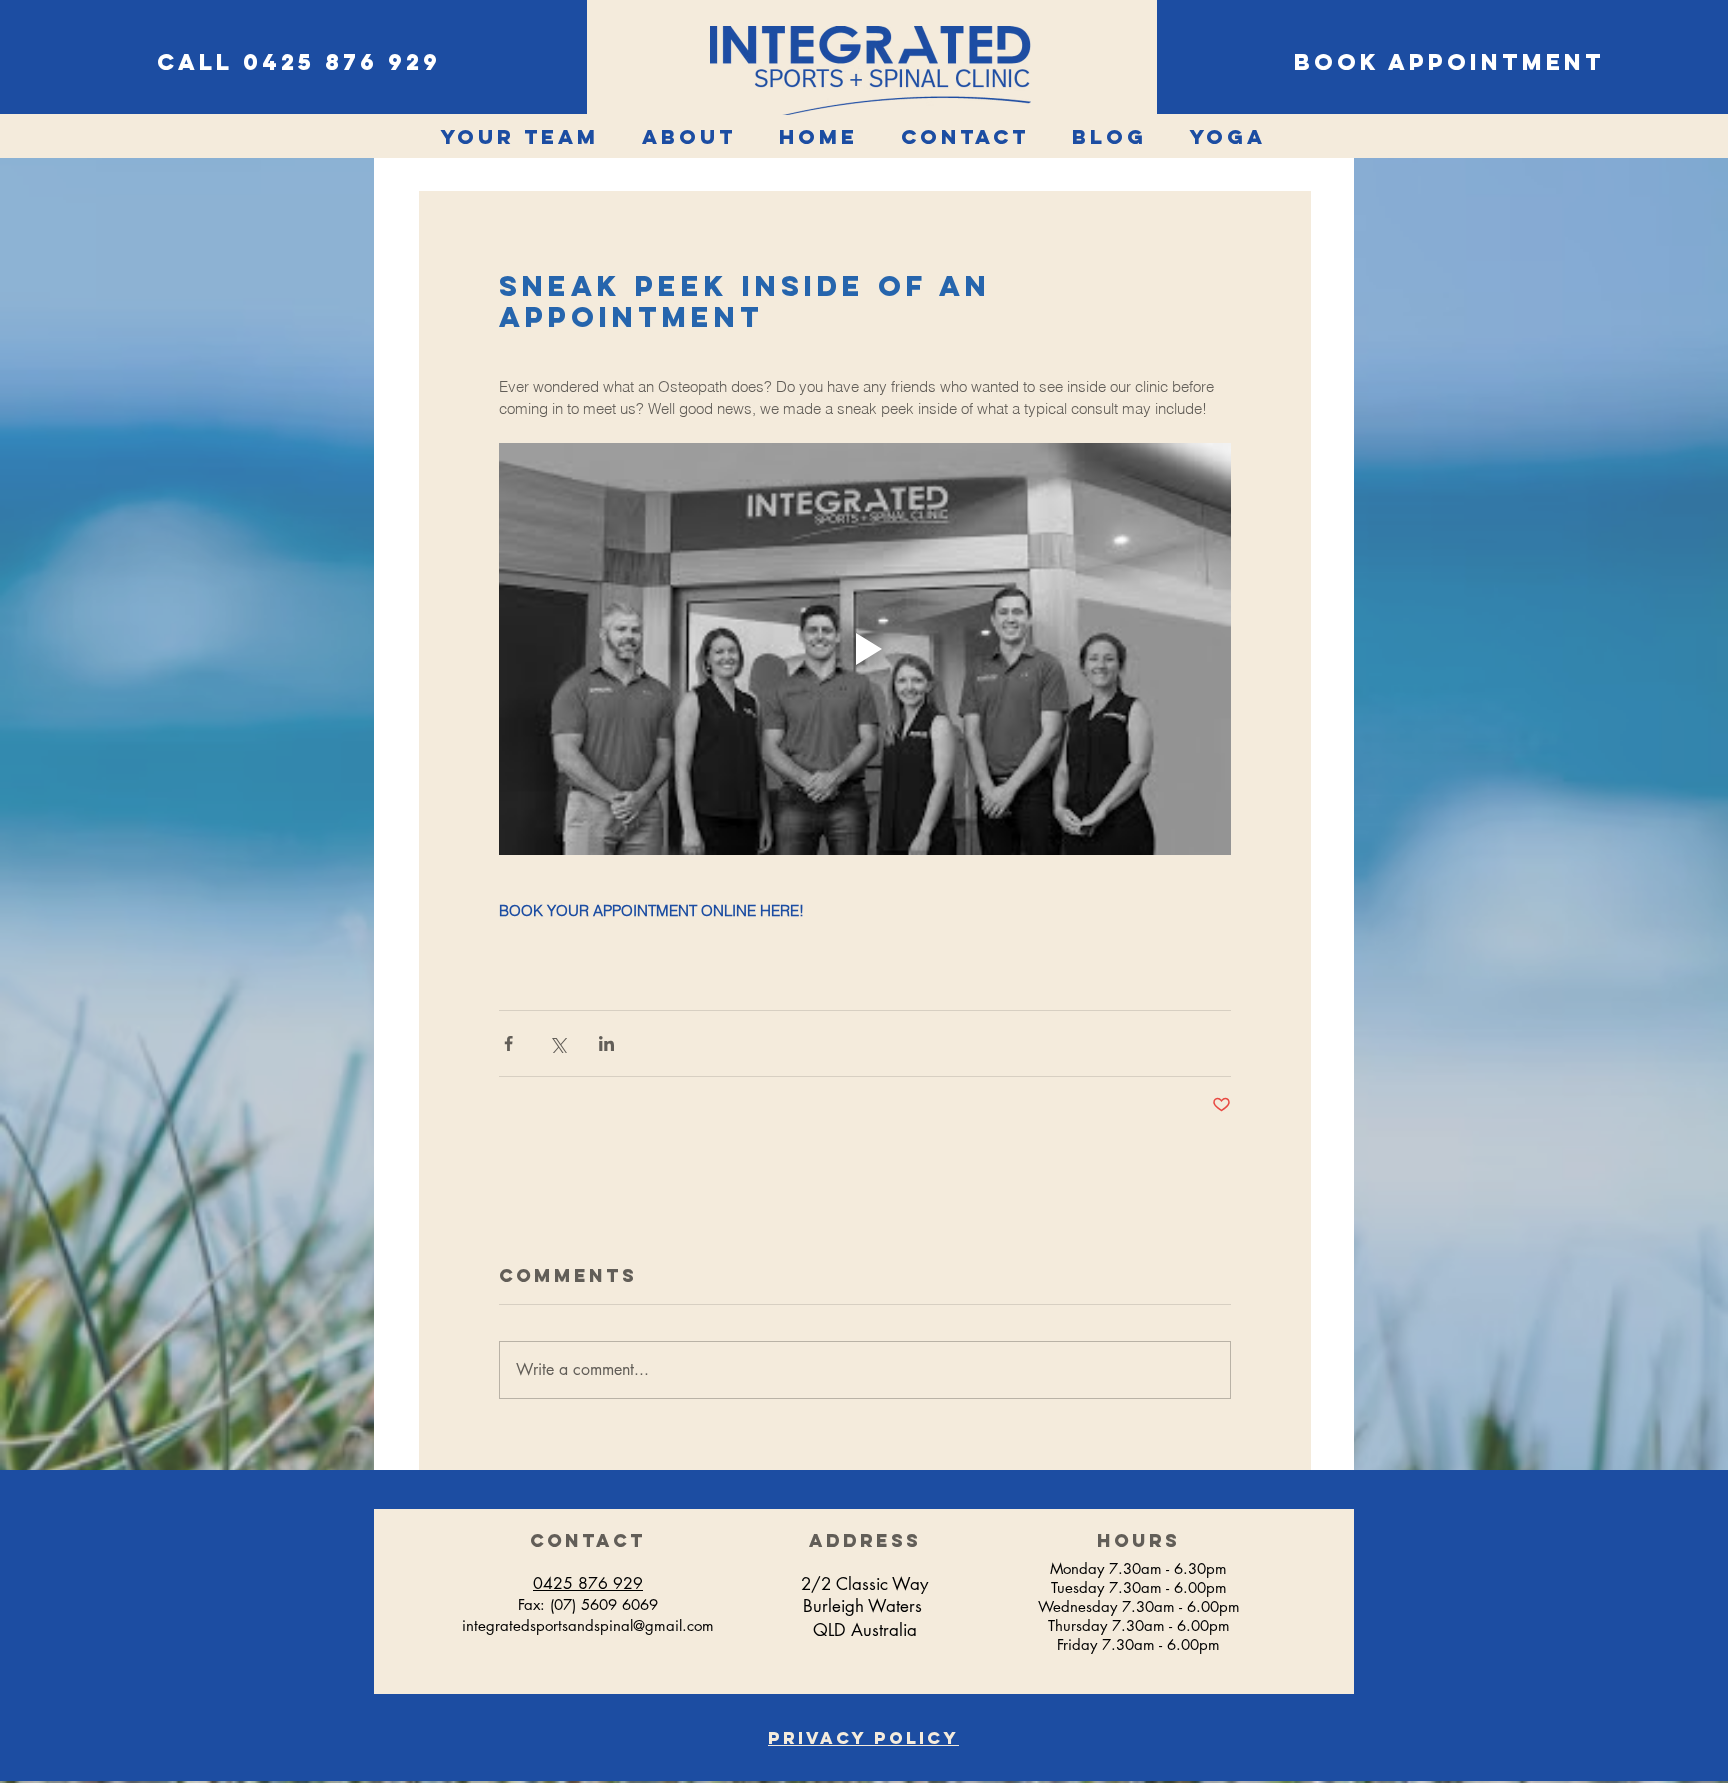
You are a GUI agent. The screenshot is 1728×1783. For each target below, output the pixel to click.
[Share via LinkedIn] (606, 1043)
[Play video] (865, 649)
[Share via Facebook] (508, 1043)
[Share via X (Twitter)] (557, 1043)
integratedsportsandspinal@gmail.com (588, 1625)
